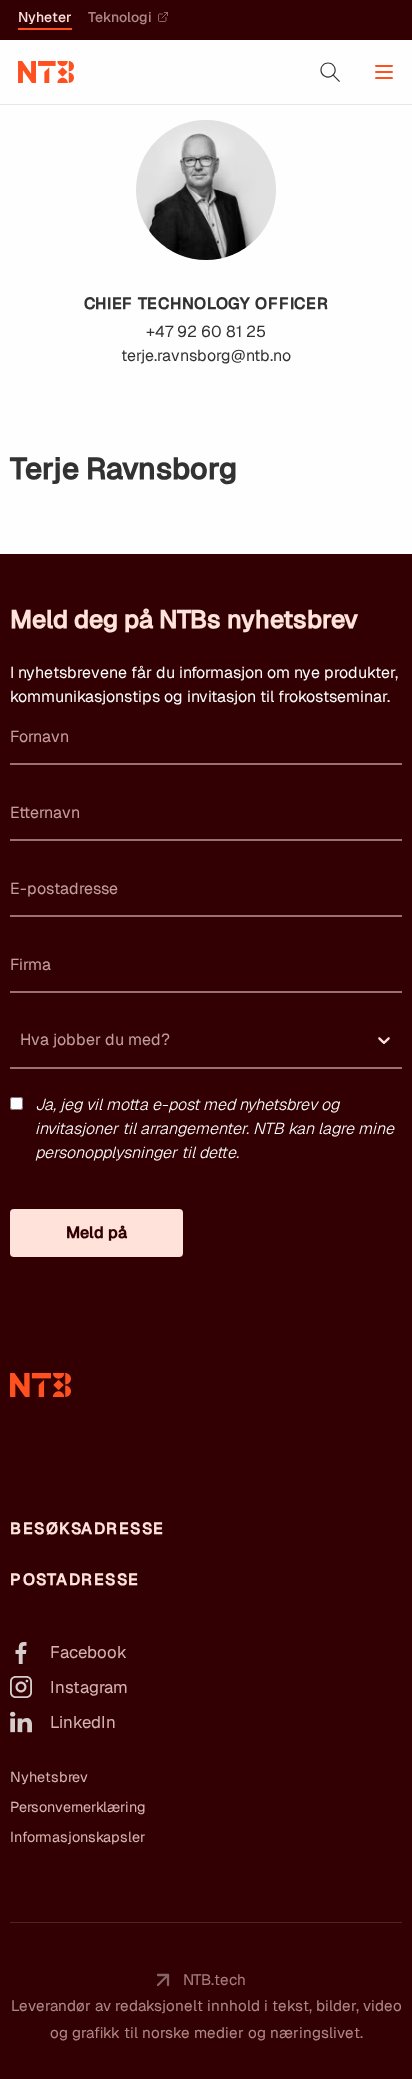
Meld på (96, 1232)
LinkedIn (83, 1722)
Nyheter (45, 18)
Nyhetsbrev (49, 1777)
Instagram (89, 1687)
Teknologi (120, 18)
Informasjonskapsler (77, 1837)
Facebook (88, 1652)
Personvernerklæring (78, 1807)
